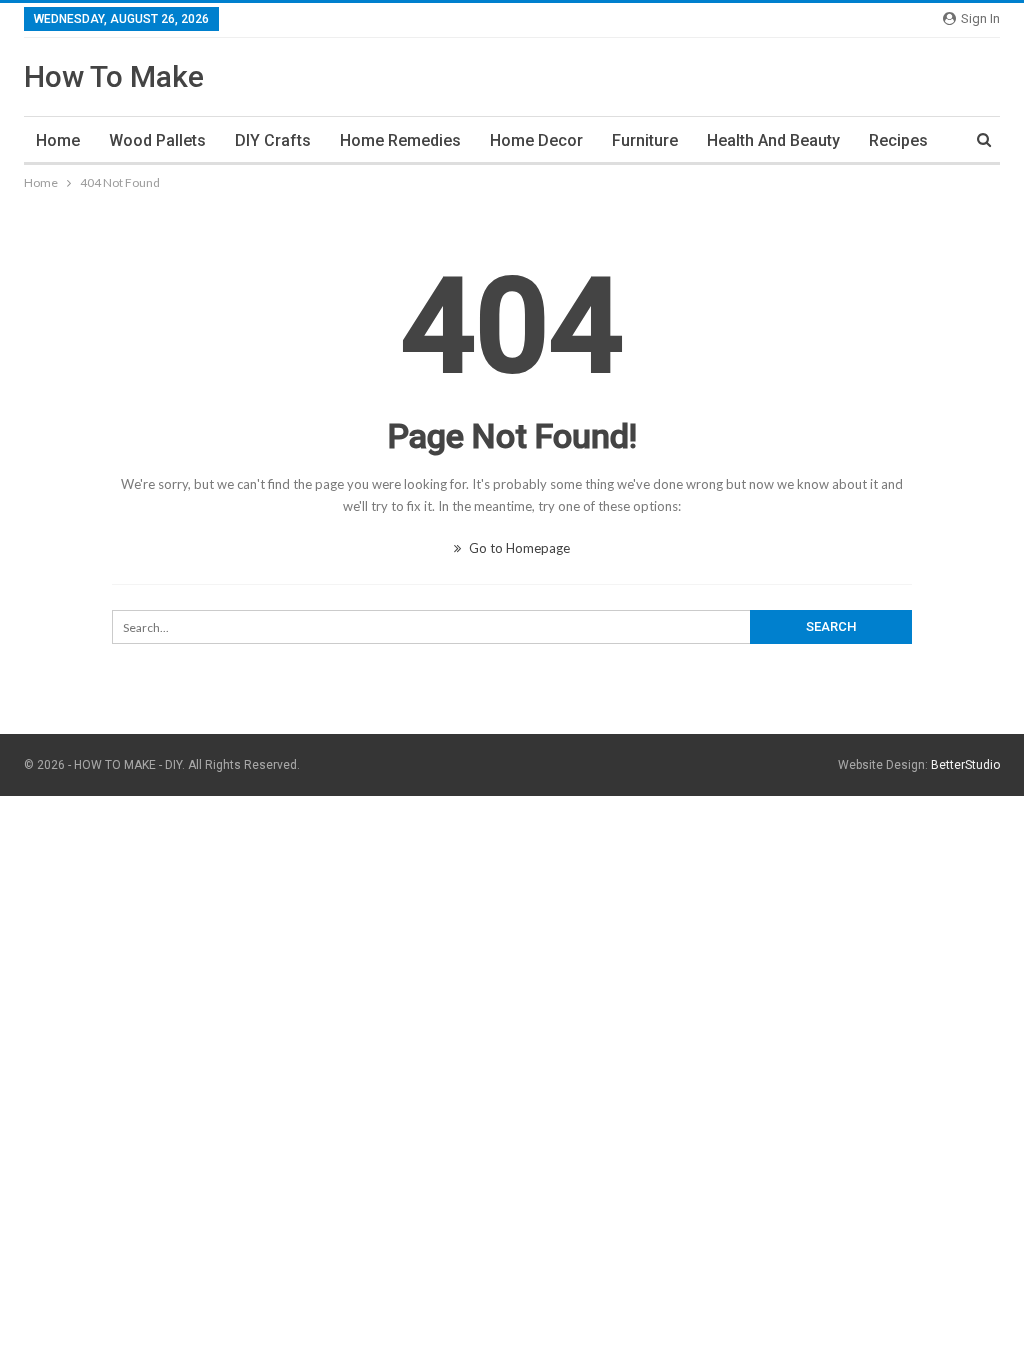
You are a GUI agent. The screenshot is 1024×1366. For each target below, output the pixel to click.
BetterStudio (965, 765)
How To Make (114, 76)
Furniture (645, 140)
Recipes (898, 140)
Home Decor (536, 140)
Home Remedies (400, 140)
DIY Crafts (273, 140)
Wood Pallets (157, 140)
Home (58, 140)
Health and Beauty (773, 140)
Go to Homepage (518, 548)
